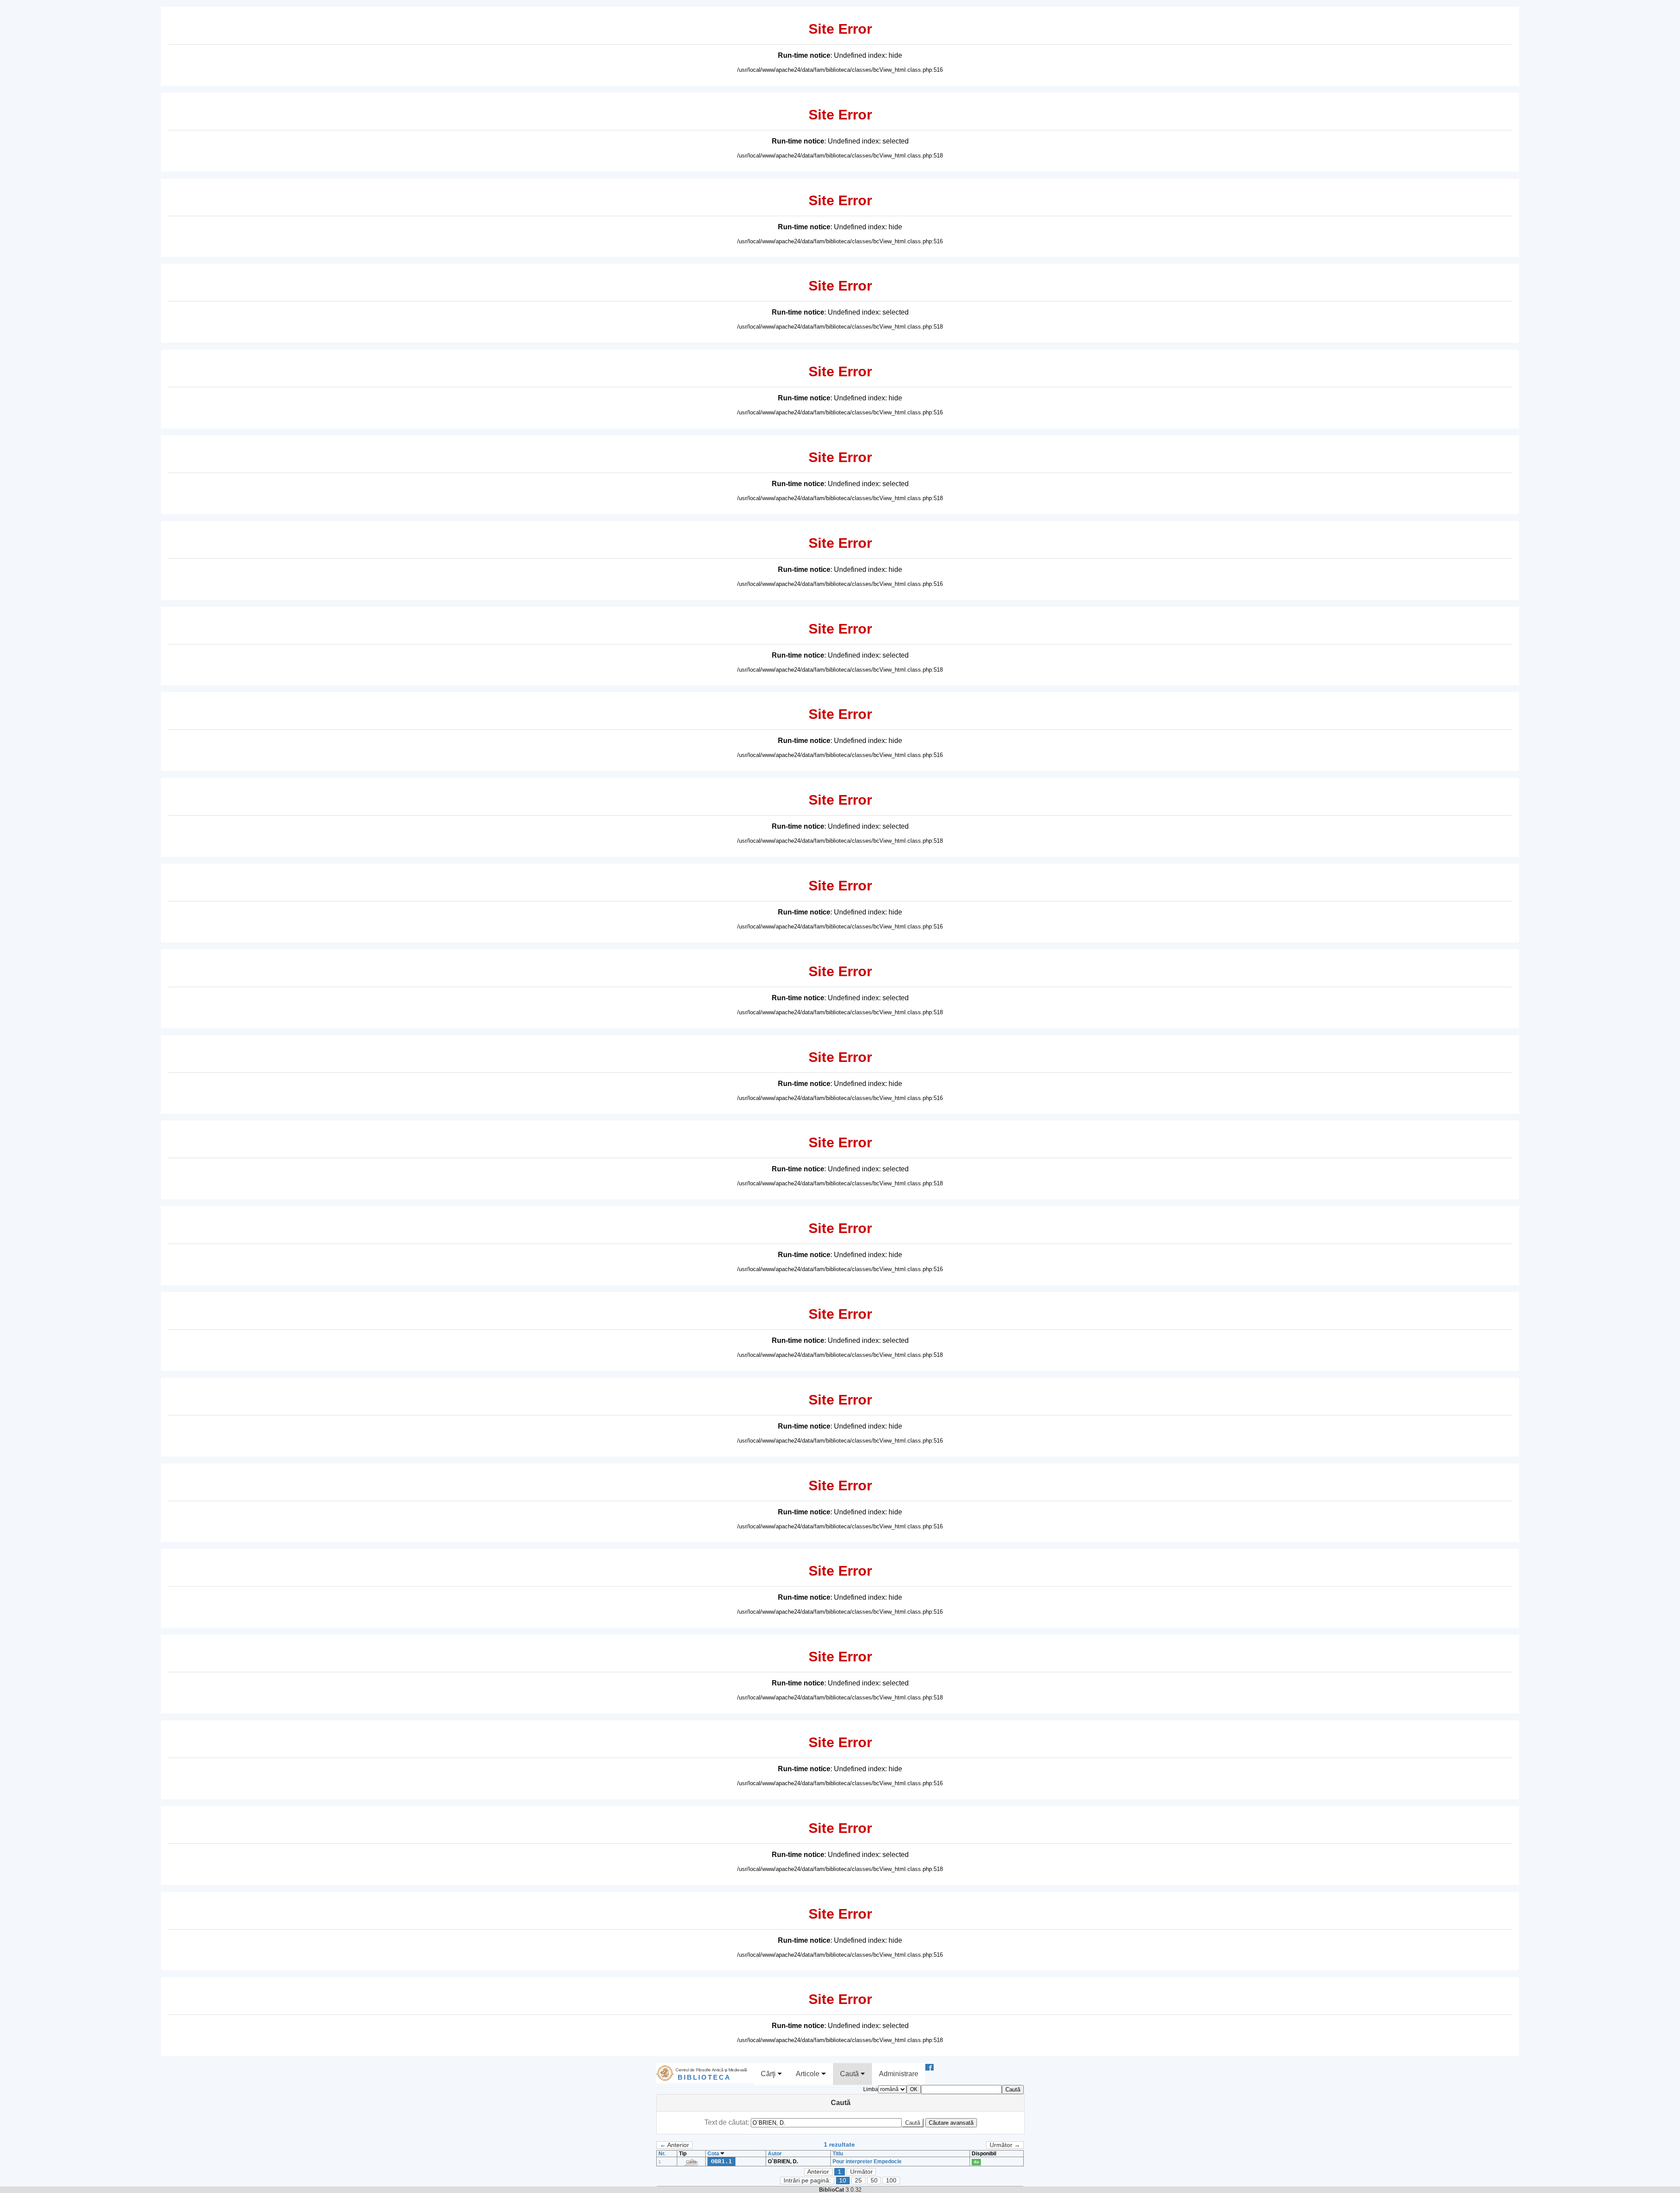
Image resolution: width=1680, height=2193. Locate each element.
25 (858, 2181)
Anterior (818, 2172)
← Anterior (674, 2145)
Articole (808, 2074)
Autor (775, 2154)
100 (891, 2181)
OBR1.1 (721, 2161)
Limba (871, 2089)
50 (874, 2181)
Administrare (899, 2074)
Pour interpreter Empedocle (867, 2161)
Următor (861, 2172)
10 (843, 2181)
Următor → (1005, 2145)
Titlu (838, 2154)
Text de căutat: (728, 2122)
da (976, 2162)
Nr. (662, 2154)
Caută (850, 2074)
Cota (714, 2154)
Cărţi (769, 2074)
